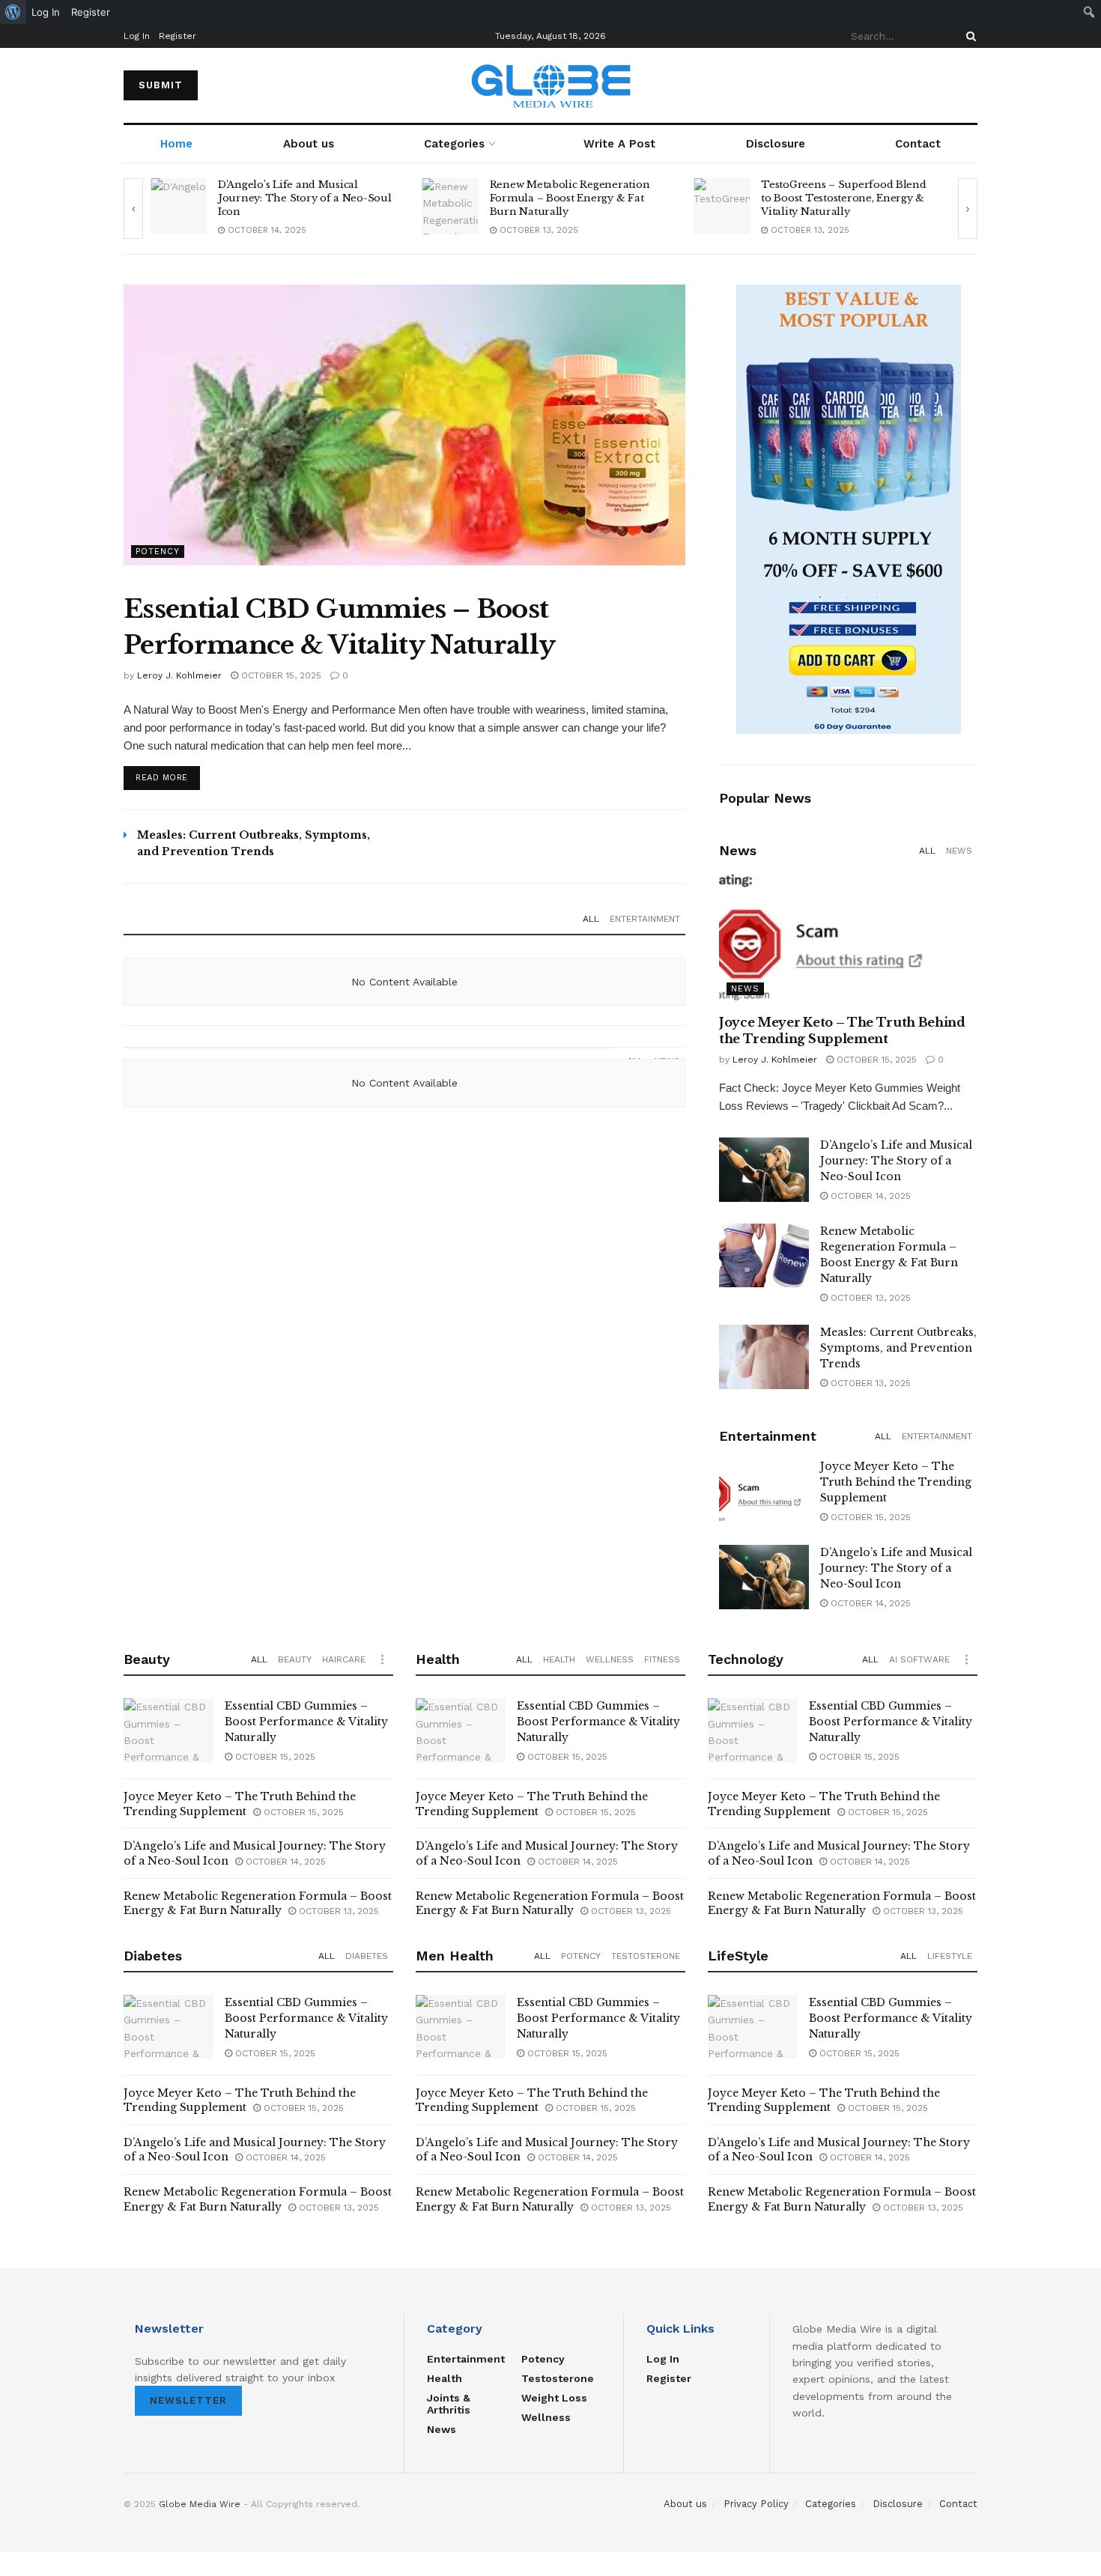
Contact (918, 144)
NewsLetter (188, 2400)
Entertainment (645, 919)
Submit (161, 85)
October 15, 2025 (280, 675)
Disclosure (776, 144)
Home (176, 144)
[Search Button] (968, 36)
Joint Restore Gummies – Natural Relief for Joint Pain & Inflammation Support (846, 198)
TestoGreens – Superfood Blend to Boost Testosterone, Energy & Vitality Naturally (572, 198)
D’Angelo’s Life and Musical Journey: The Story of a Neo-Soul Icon (896, 1161)
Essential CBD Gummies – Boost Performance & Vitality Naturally (306, 1722)
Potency (158, 552)
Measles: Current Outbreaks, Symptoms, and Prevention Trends (898, 1348)
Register (178, 36)
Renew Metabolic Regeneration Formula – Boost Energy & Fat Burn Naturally (298, 198)
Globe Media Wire (200, 2504)
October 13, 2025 (266, 230)
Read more (162, 778)
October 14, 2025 (869, 1196)
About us (309, 144)
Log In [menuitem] (46, 12)
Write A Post (619, 144)
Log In (137, 36)
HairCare (344, 1659)
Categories (454, 144)
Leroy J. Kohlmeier (179, 675)
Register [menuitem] (91, 12)
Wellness (610, 1659)
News (959, 851)
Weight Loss (554, 2398)
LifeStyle (950, 1956)
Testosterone (646, 1956)
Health (559, 1659)
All (591, 919)
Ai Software (919, 1659)
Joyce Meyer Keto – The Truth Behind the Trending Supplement (896, 1482)
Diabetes (367, 1956)
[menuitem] (13, 12)
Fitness (662, 1659)
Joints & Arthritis (449, 2404)
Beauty (295, 1659)
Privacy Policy (756, 2504)
